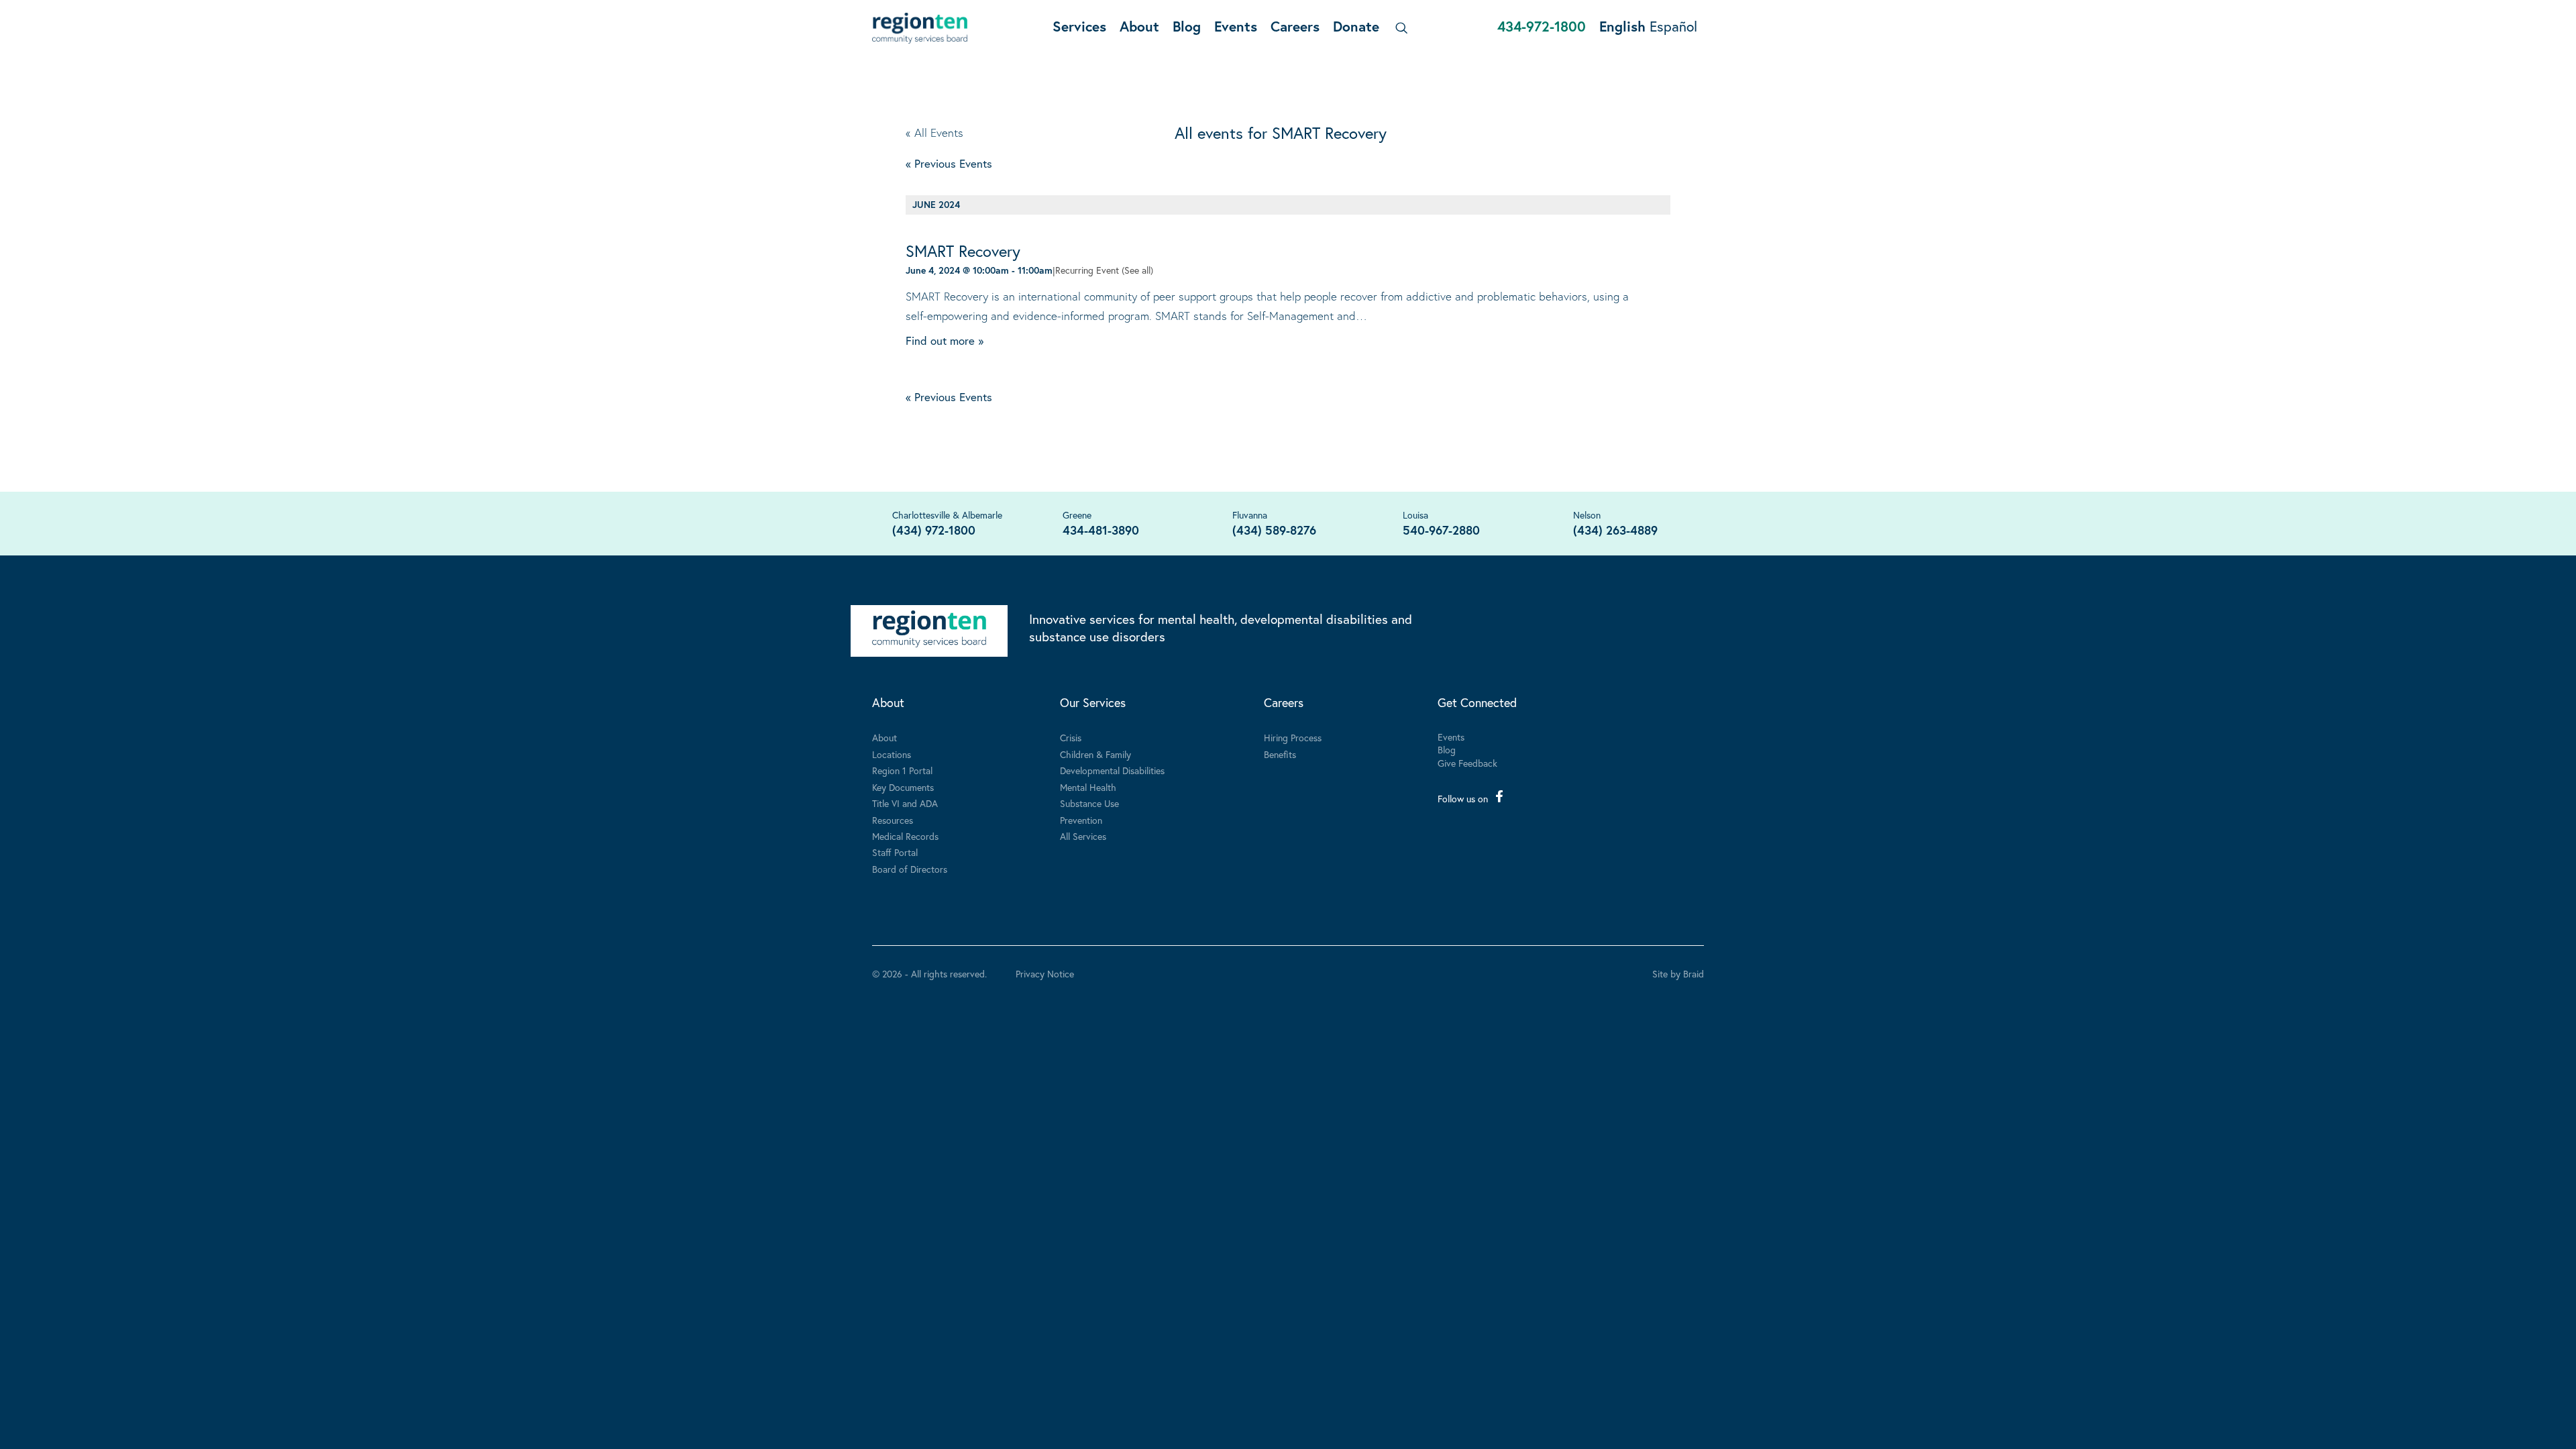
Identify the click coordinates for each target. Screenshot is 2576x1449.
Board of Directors (910, 869)
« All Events (934, 132)
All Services (1083, 836)
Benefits (1280, 754)
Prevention (1081, 820)
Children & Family (1095, 754)
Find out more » (945, 340)
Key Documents (903, 787)
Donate (1356, 26)
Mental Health (1088, 787)
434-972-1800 (1542, 26)
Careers (1295, 26)
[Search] (1399, 28)
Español (1673, 26)
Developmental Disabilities (1112, 770)
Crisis (1071, 738)
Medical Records (905, 836)
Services (1079, 26)
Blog (1187, 26)
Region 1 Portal (902, 770)
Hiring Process (1293, 738)
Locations (892, 754)
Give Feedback (1467, 763)
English (1622, 26)
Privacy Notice (1045, 974)
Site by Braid (1678, 974)
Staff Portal (895, 852)
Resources (893, 820)
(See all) (1137, 270)
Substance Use (1089, 803)
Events (1236, 26)
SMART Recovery (963, 251)
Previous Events (949, 163)
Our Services (1093, 702)
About (1139, 26)
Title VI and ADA (905, 803)
